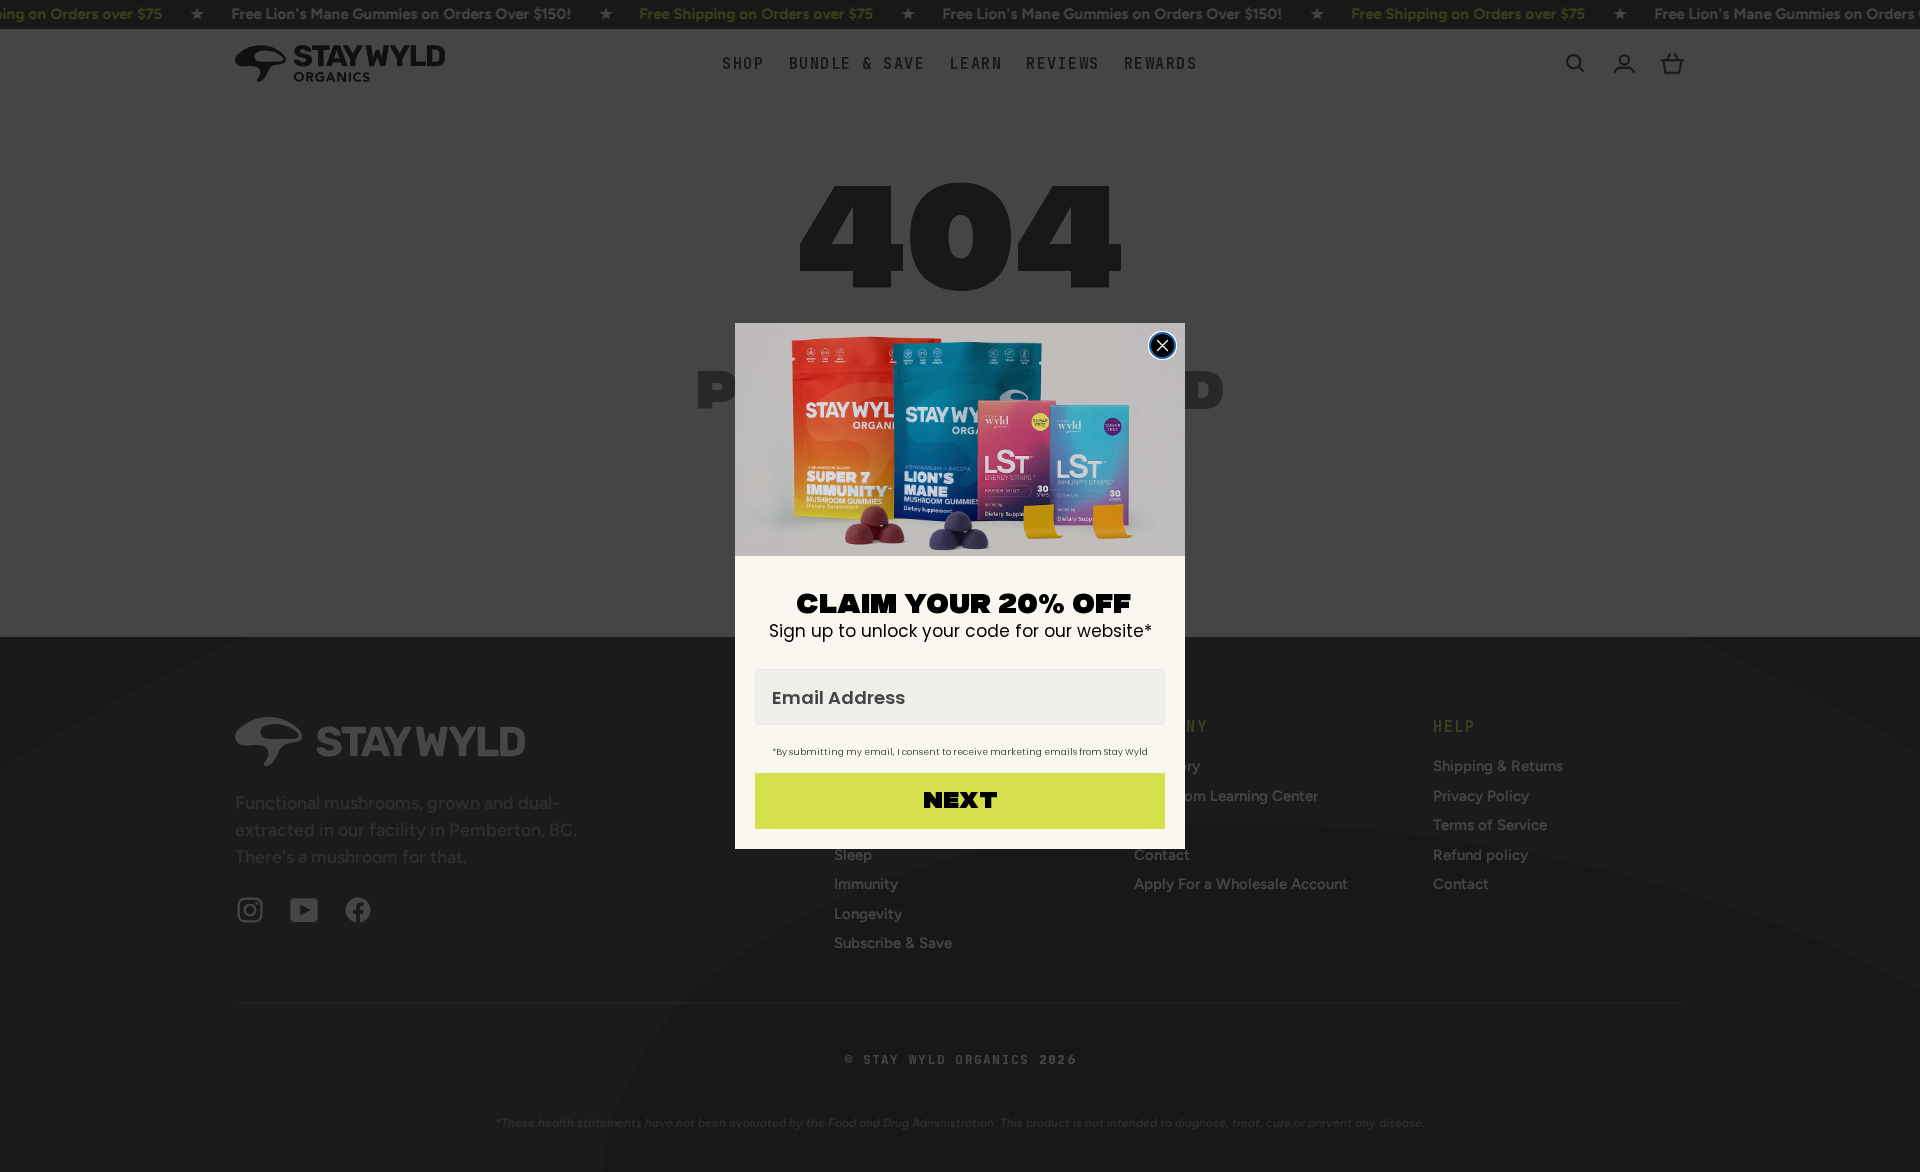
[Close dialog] (1162, 345)
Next (960, 801)
